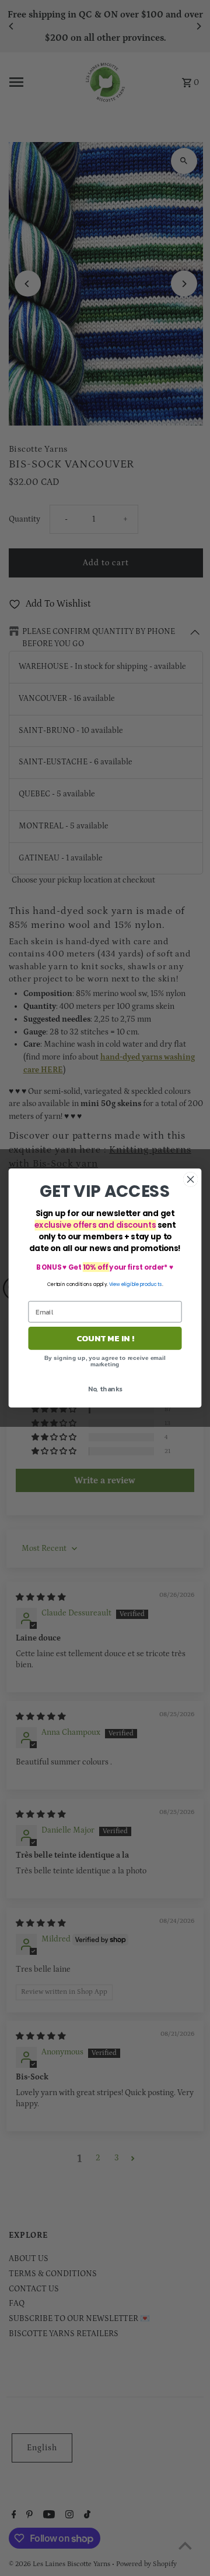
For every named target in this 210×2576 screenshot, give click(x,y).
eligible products (142, 1284)
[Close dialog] (191, 1179)
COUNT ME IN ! (105, 1338)
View (115, 1284)
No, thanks (105, 1389)
